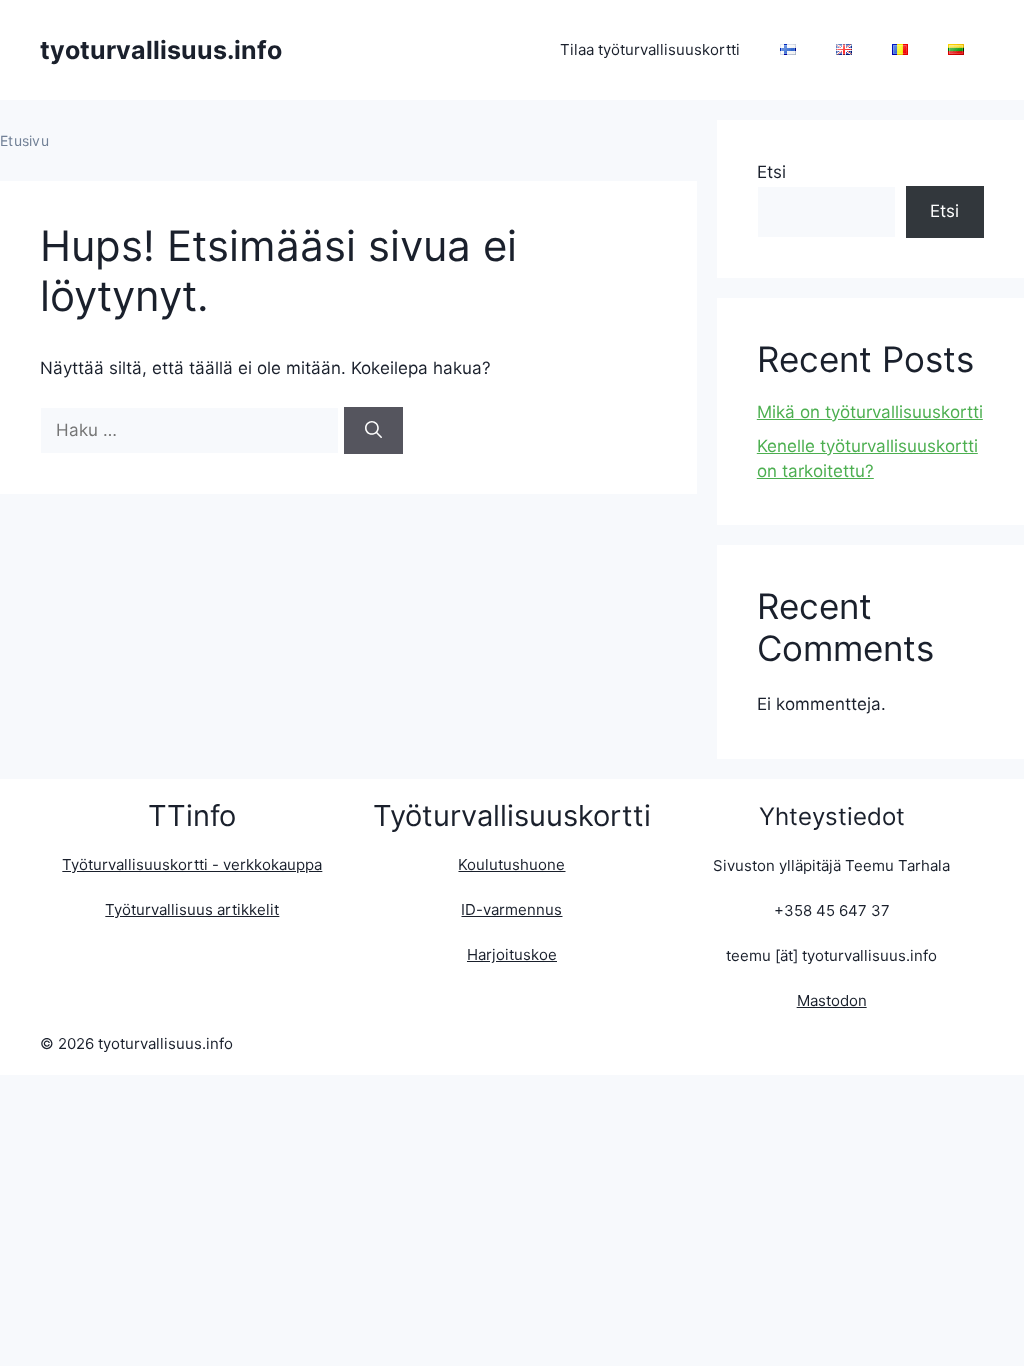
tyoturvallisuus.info (161, 50)
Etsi (771, 172)
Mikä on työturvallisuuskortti (870, 412)
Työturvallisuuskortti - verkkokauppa (192, 864)
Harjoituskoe (512, 954)
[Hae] (373, 431)
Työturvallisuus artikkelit (192, 909)
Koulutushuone (511, 864)
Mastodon (832, 1000)
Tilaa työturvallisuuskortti (650, 49)
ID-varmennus (511, 909)
